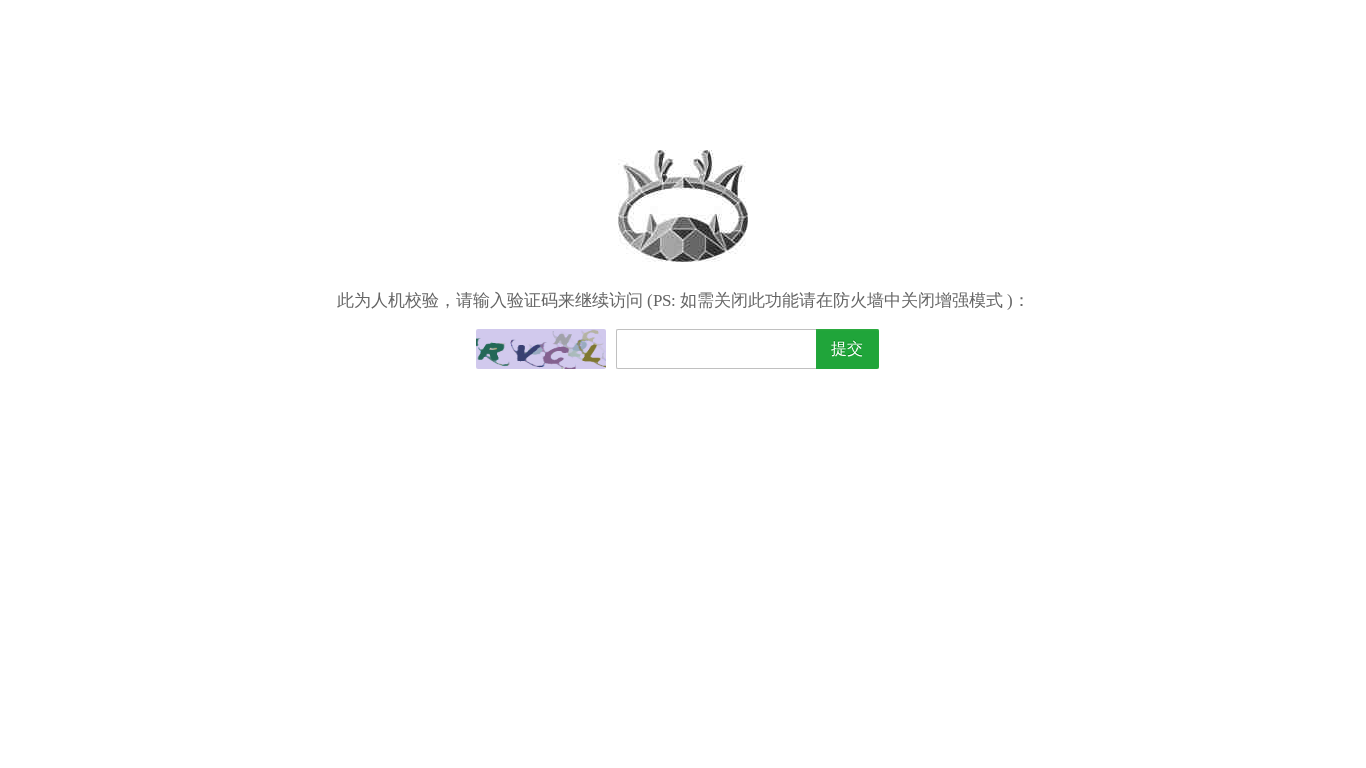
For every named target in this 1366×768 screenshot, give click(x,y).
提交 (847, 348)
